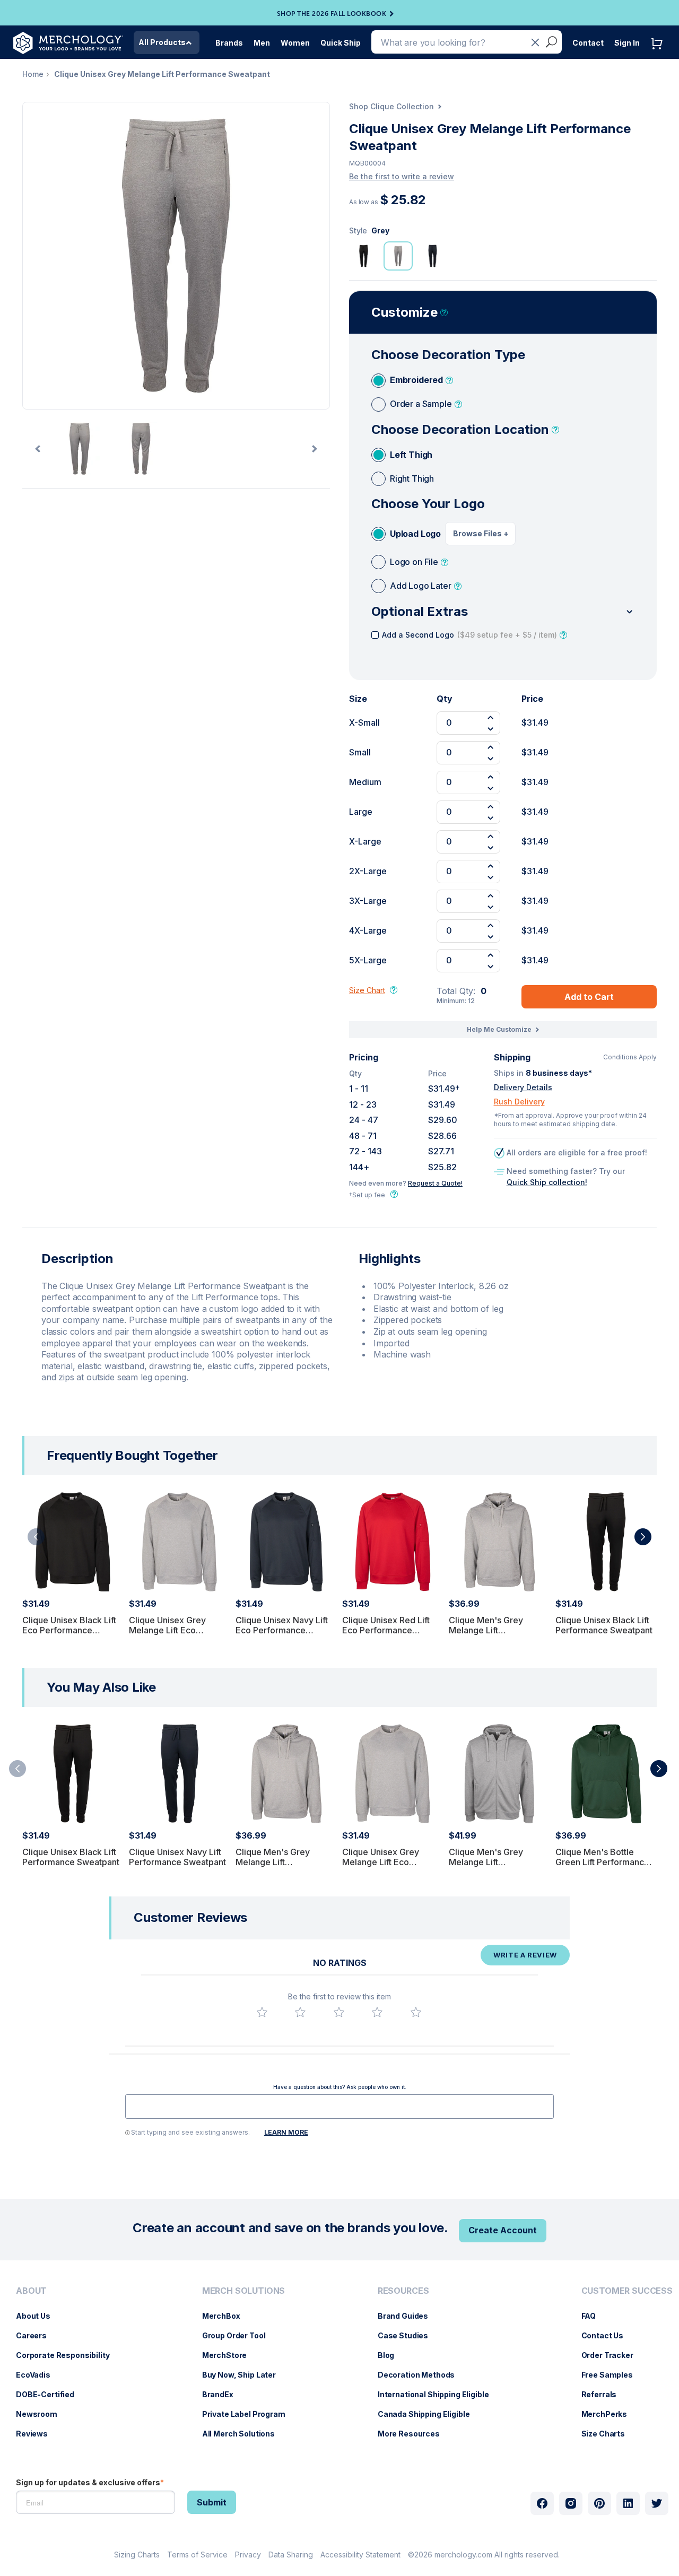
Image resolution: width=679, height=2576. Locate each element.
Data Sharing (291, 2555)
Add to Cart (589, 997)
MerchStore (230, 2355)
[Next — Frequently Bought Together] (643, 1537)
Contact (588, 43)
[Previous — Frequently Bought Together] (36, 1537)
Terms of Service (197, 2555)
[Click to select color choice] (364, 256)
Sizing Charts (137, 2555)
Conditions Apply (630, 1057)
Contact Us (608, 2335)
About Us (38, 2316)
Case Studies (408, 2335)
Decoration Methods (421, 2375)
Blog (391, 2355)
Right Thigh (412, 478)
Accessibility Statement (360, 2555)
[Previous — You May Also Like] (18, 1769)
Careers (37, 2335)
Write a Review (525, 1955)
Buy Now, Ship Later (244, 2375)
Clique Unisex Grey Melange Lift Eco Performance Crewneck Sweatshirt (177, 1635)
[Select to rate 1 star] (262, 2012)
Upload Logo (415, 534)
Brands (229, 43)
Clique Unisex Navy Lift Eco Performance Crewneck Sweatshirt (282, 1630)
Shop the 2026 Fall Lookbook (332, 14)
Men (262, 43)
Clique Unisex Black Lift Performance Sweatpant (604, 1625)
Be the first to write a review (402, 176)
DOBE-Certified (50, 2394)
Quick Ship (341, 43)
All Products (162, 42)
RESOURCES (403, 2291)
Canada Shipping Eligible (429, 2414)
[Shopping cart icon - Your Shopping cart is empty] (659, 54)
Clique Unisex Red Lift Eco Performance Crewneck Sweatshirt (386, 1630)
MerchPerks (610, 2414)
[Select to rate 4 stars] (377, 2012)
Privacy (248, 2555)
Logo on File (414, 562)
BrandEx (223, 2394)
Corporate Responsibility (68, 2355)
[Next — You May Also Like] (659, 1769)
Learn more (286, 2132)
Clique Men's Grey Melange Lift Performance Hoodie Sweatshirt (491, 1635)
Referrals (604, 2394)
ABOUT (31, 2291)
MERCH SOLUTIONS (244, 2291)
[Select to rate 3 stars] (339, 2012)
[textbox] (339, 2107)
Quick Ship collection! (547, 1182)
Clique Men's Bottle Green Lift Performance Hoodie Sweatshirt (602, 1862)
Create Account (503, 2230)
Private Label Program (249, 2414)
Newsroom (42, 2414)
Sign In (627, 43)
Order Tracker (613, 2355)
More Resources (414, 2434)
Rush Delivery (519, 1102)
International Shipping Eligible (439, 2394)
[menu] (66, 2366)
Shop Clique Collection (391, 106)
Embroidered (416, 380)
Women (295, 43)
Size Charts (608, 2434)
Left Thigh (411, 455)
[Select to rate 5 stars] (416, 2012)
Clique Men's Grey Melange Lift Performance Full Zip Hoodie (490, 1867)
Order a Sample (421, 404)
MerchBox (227, 2316)
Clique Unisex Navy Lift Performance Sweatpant (177, 1857)
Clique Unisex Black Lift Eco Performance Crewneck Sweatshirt (69, 1630)
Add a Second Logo (469, 635)
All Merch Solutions (244, 2434)
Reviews (37, 2434)
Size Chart (367, 990)
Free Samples (612, 2375)
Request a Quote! (435, 1183)
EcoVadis (38, 2375)
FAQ (594, 2316)
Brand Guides (408, 2316)
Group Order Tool (239, 2335)
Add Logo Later (421, 586)
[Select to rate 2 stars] (300, 2012)
